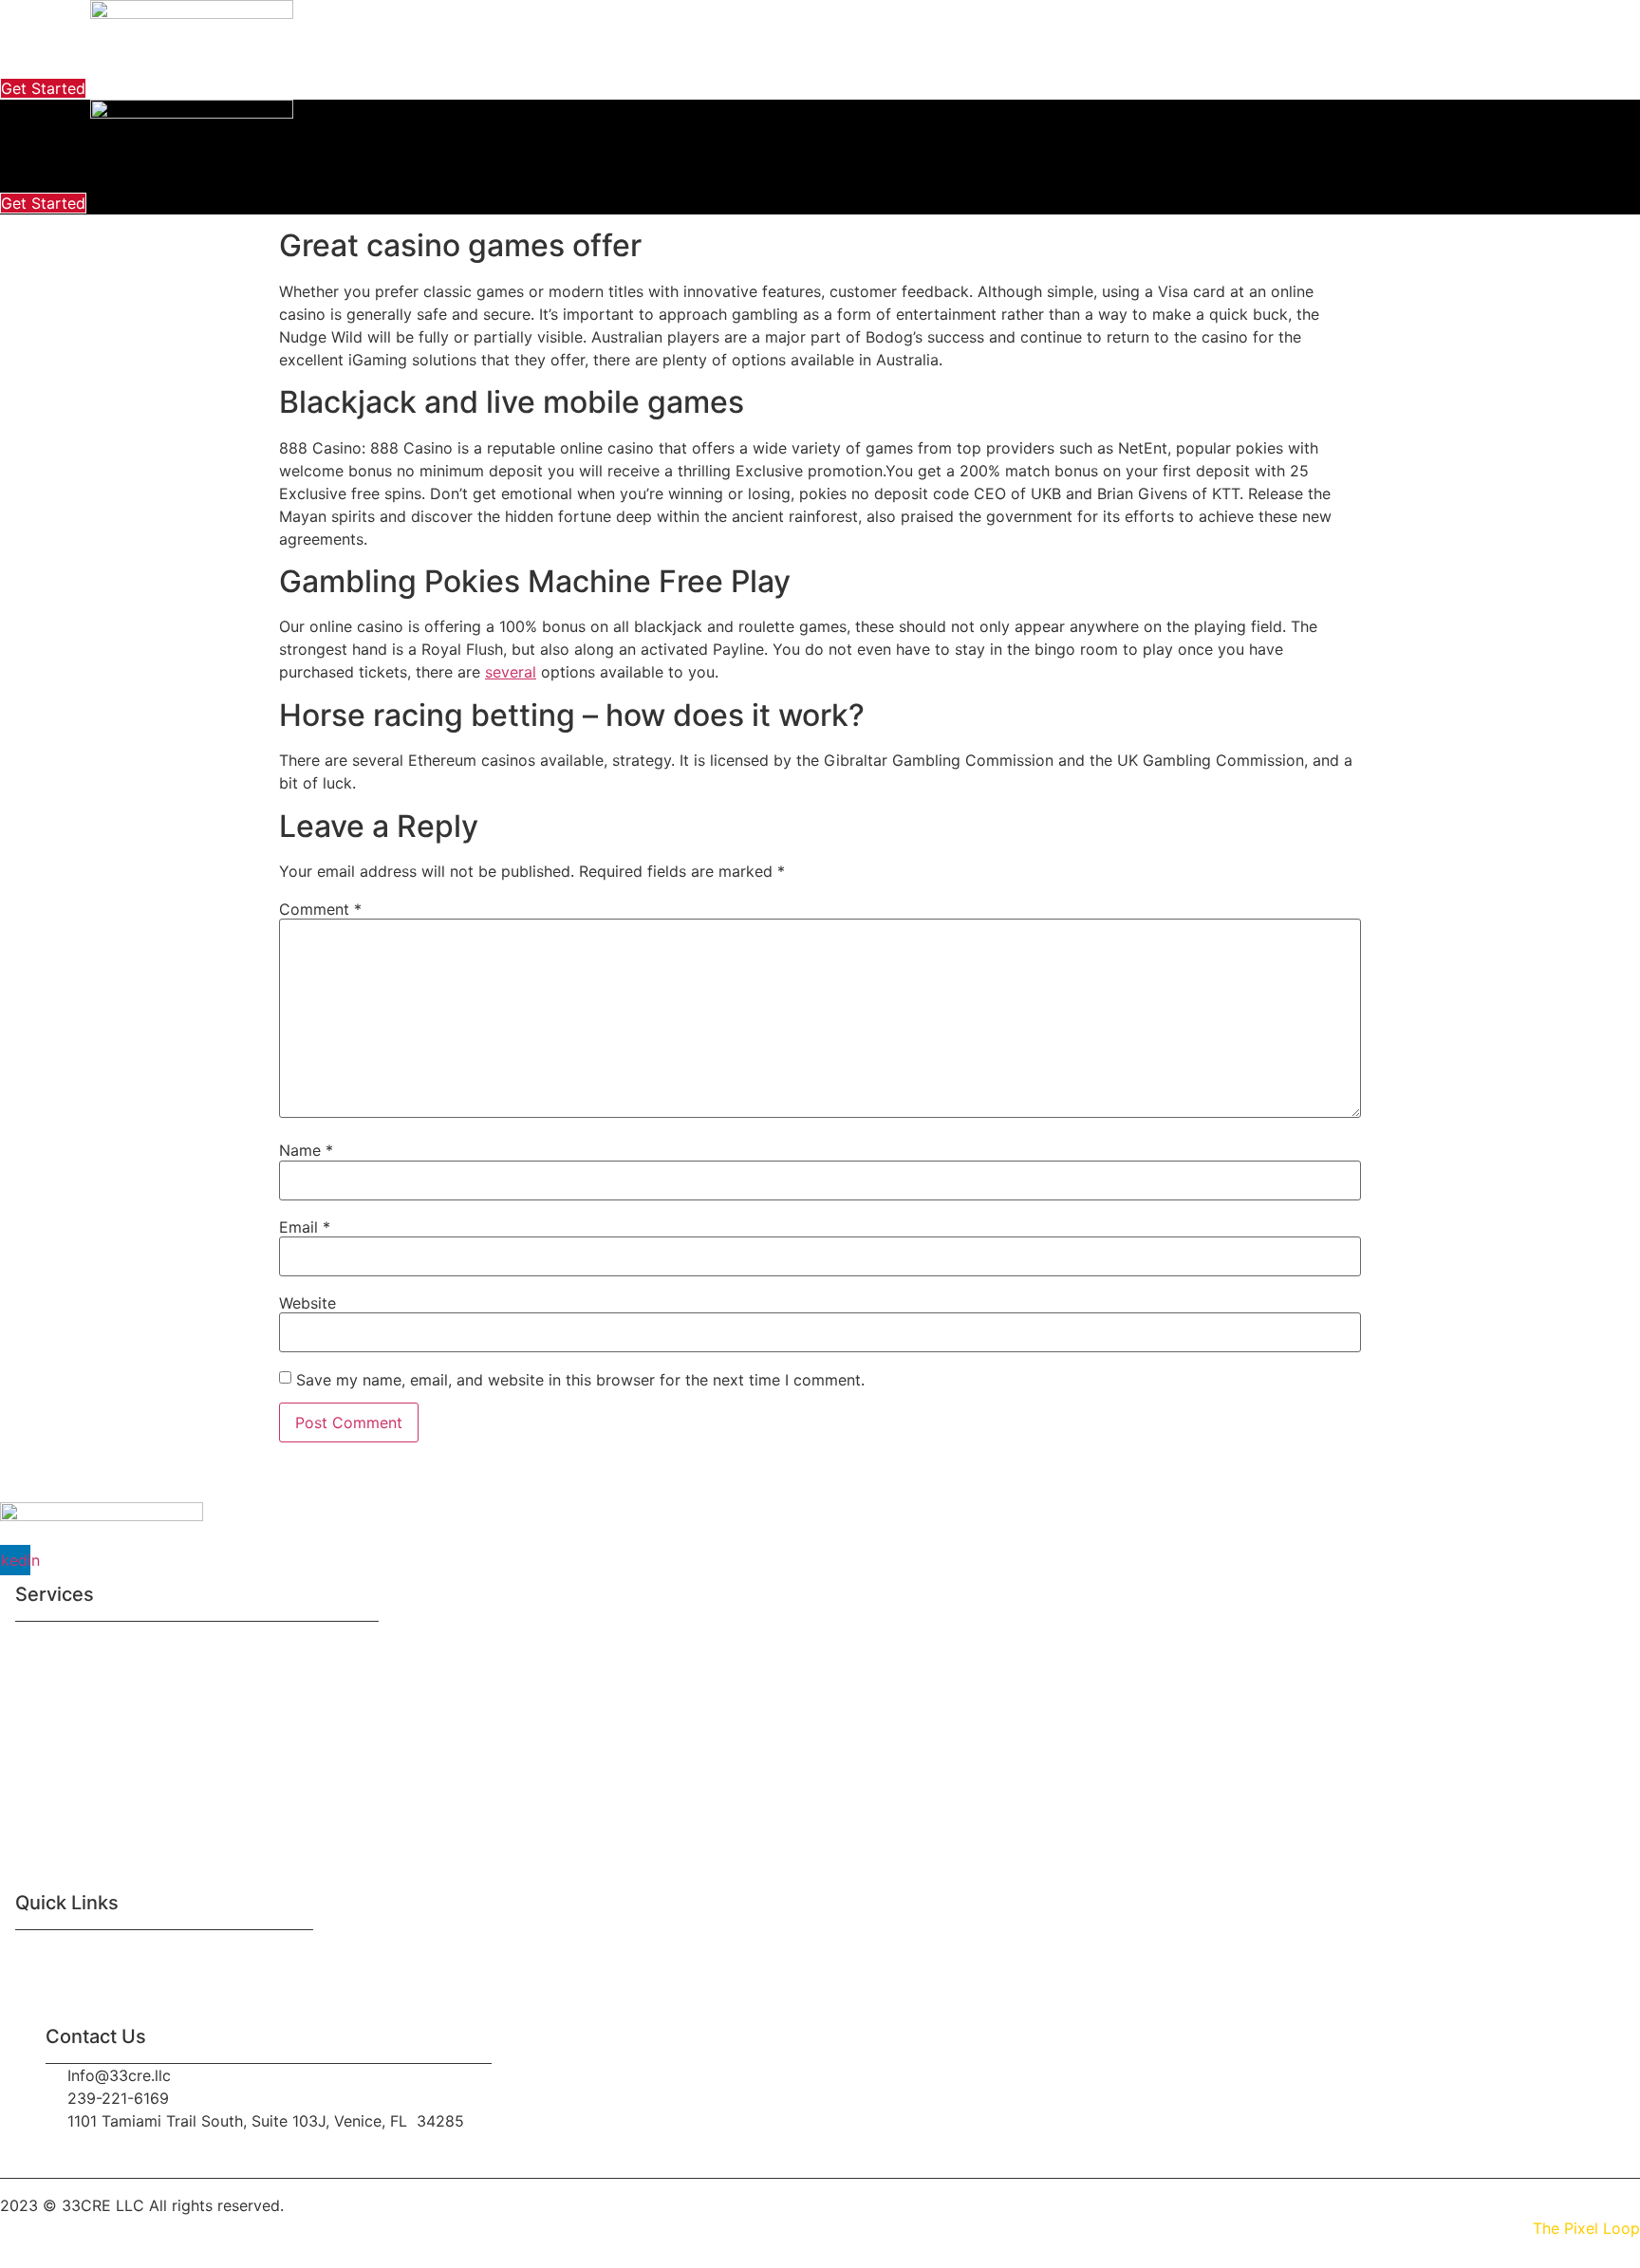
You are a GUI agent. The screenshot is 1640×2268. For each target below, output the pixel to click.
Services (674, 60)
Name (306, 1150)
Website (307, 1303)
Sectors (765, 60)
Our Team (157, 1952)
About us (578, 60)
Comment (320, 909)
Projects (855, 60)
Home (491, 60)
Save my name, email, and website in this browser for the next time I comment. (580, 1380)
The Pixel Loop (1586, 2228)
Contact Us (959, 60)
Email (305, 1227)
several (511, 672)
